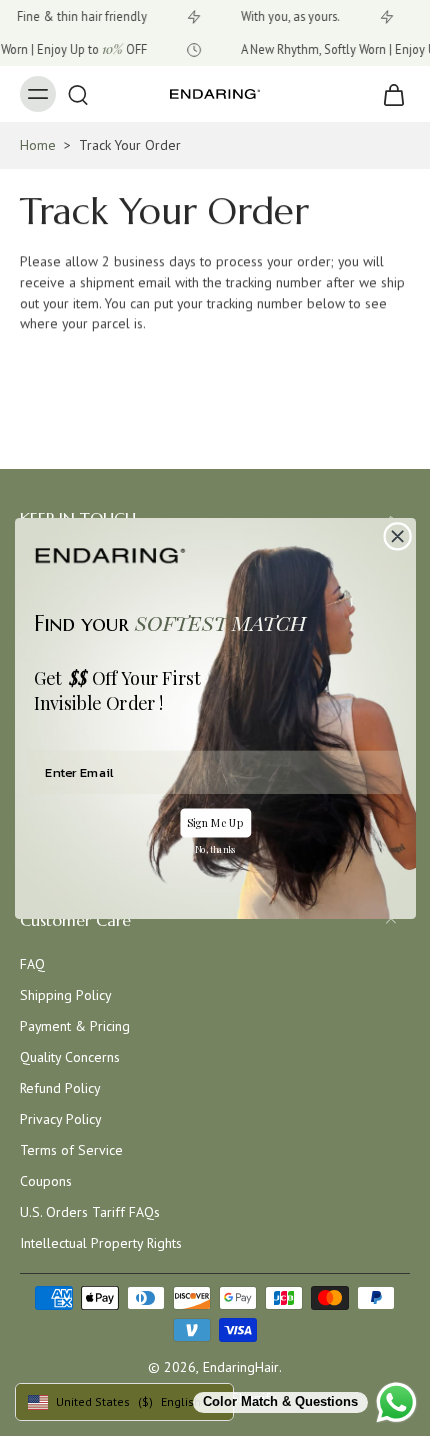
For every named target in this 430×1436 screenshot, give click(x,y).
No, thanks (215, 849)
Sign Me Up (215, 822)
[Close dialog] (396, 535)
